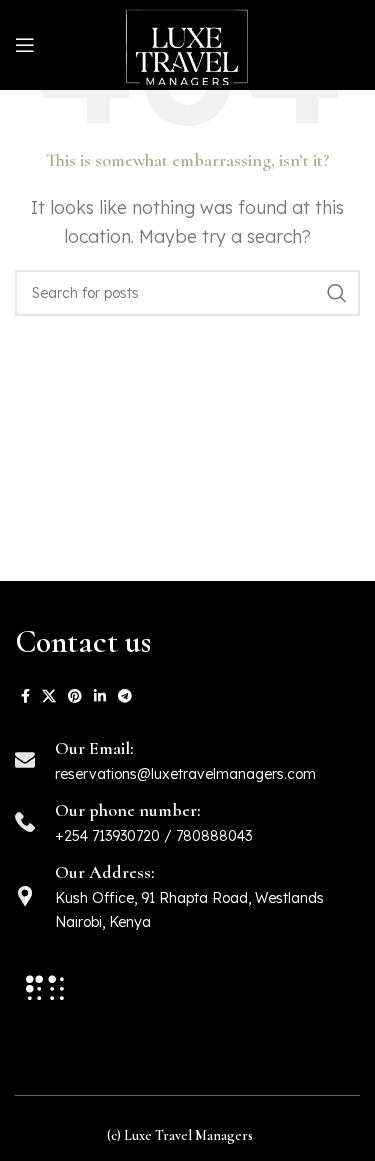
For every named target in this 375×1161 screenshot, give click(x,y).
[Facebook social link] (25, 696)
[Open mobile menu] (25, 45)
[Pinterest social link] (75, 696)
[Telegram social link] (125, 696)
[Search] (337, 293)
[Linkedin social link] (100, 696)
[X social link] (49, 696)
